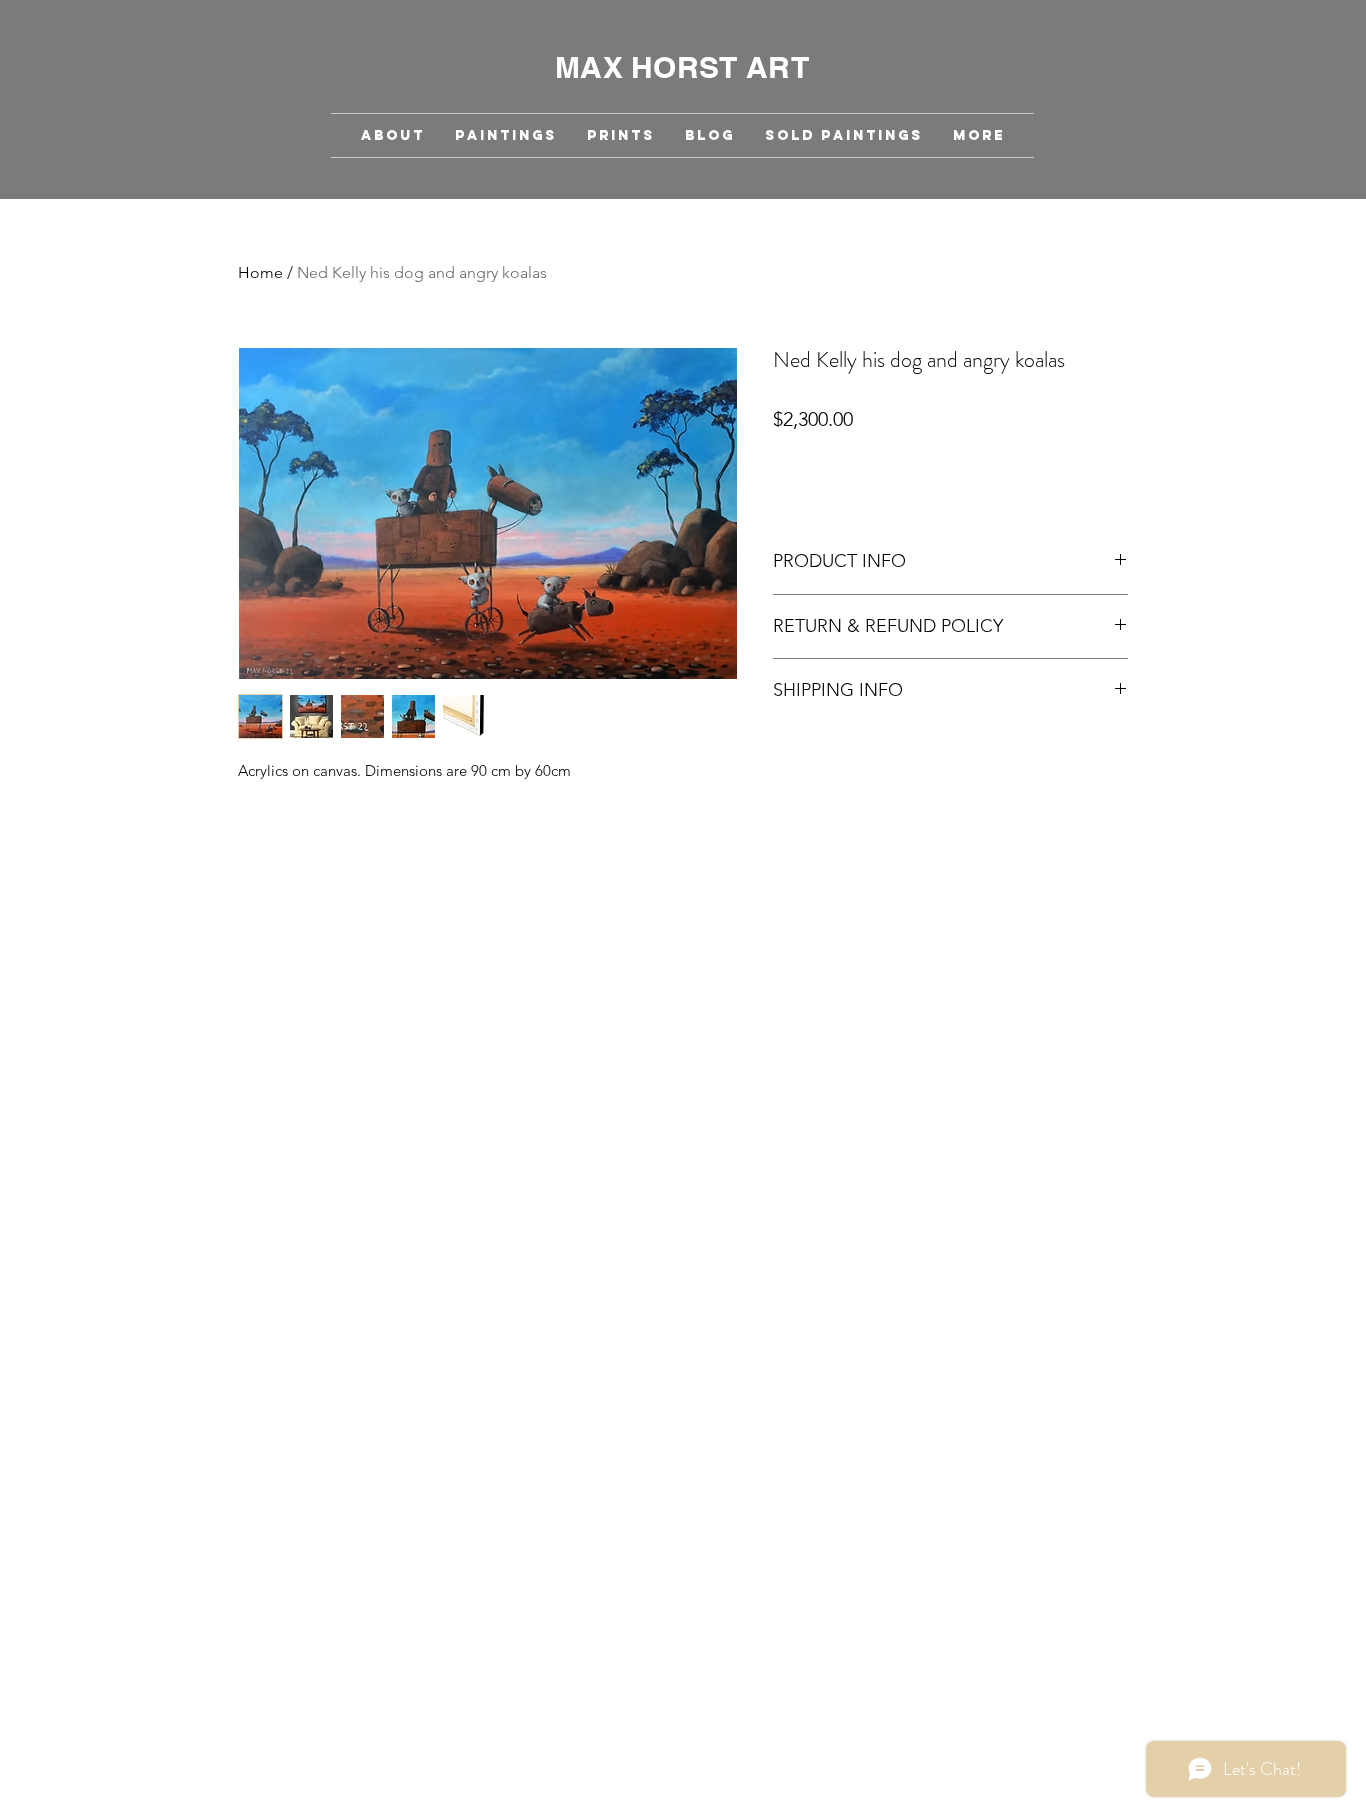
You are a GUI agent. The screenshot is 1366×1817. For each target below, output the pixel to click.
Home (260, 272)
